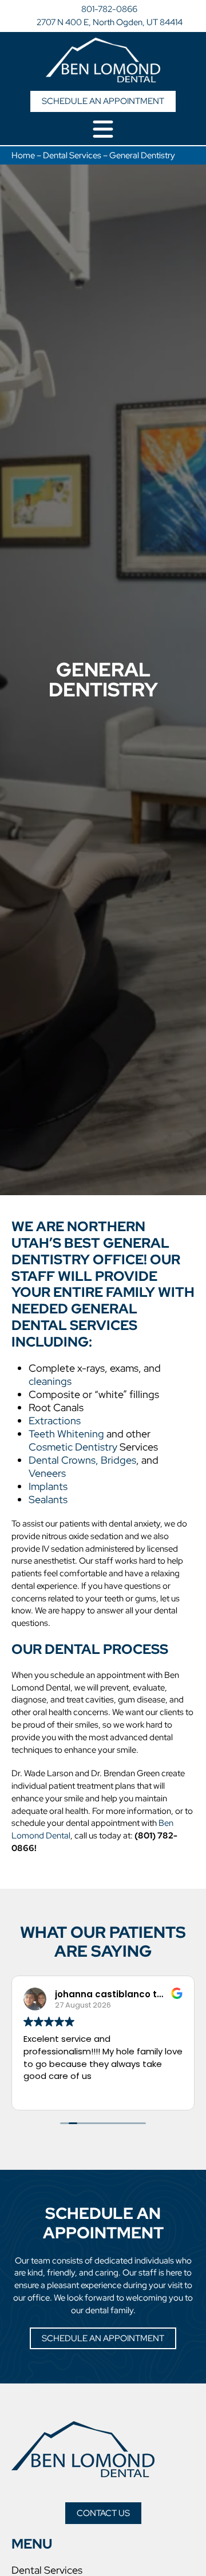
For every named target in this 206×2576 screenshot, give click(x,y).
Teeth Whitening (66, 1434)
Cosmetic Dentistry (73, 1447)
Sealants (48, 1499)
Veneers (47, 1473)
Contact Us (103, 2513)
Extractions (55, 1421)
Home (23, 155)
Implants (48, 1486)
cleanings (50, 1381)
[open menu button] (103, 130)
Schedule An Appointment (103, 2338)
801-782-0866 (109, 9)
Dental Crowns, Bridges (82, 1460)
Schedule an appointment (103, 101)
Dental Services (72, 155)
